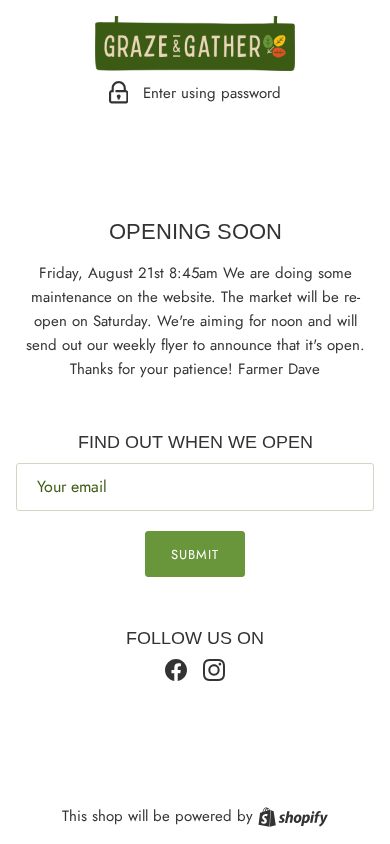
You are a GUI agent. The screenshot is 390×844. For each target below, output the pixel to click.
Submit (195, 554)
